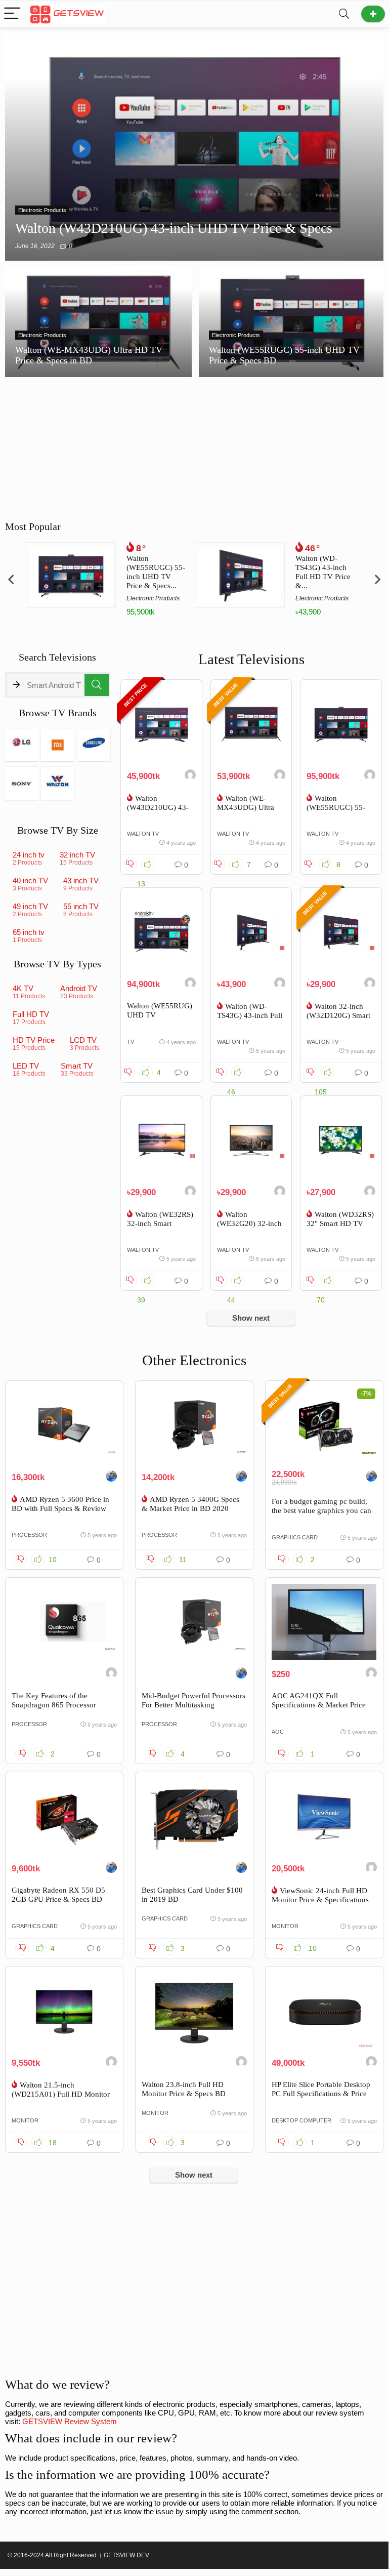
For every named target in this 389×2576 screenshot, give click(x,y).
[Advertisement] (194, 2286)
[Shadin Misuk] (190, 776)
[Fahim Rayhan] (111, 1477)
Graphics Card (295, 1537)
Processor (29, 1535)
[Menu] (12, 14)
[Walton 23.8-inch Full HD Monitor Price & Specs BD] (194, 2011)
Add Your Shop (373, 14)
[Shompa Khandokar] (280, 984)
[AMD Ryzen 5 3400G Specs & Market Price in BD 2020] (194, 1425)
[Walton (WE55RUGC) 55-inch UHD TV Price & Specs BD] (341, 724)
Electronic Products (153, 598)
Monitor (285, 1926)
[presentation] (11, 579)
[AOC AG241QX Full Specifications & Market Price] (324, 1622)
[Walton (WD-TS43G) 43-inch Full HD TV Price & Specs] (251, 932)
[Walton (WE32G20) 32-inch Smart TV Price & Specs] (251, 1140)
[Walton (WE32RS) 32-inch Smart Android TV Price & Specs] (161, 1140)
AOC (278, 1732)
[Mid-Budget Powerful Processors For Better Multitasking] (194, 1622)
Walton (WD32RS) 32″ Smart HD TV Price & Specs (340, 1223)
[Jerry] (111, 1674)
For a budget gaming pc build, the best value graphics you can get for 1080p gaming (321, 1510)
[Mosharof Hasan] (371, 1869)
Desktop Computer (301, 2120)
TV (131, 1042)
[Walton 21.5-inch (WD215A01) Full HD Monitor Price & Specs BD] (64, 2011)
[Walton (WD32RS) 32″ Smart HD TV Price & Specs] (341, 1140)
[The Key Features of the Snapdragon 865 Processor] (64, 1622)
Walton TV (143, 834)
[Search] (344, 14)
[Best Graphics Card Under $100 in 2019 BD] (194, 1816)
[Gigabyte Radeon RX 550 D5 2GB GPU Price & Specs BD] (64, 1816)
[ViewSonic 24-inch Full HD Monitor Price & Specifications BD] (324, 1816)
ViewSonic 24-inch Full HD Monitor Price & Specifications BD (320, 1900)
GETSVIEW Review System (70, 2421)
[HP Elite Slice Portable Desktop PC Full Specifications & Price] (324, 2011)
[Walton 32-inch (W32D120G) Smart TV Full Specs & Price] (341, 932)
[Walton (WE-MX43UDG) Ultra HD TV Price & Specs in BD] (251, 724)
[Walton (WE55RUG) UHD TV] (161, 932)
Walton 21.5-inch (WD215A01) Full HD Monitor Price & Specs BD (61, 2094)
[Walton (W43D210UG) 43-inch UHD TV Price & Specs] (161, 724)
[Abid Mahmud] (370, 1192)
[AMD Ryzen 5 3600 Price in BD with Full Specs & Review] (64, 1425)
